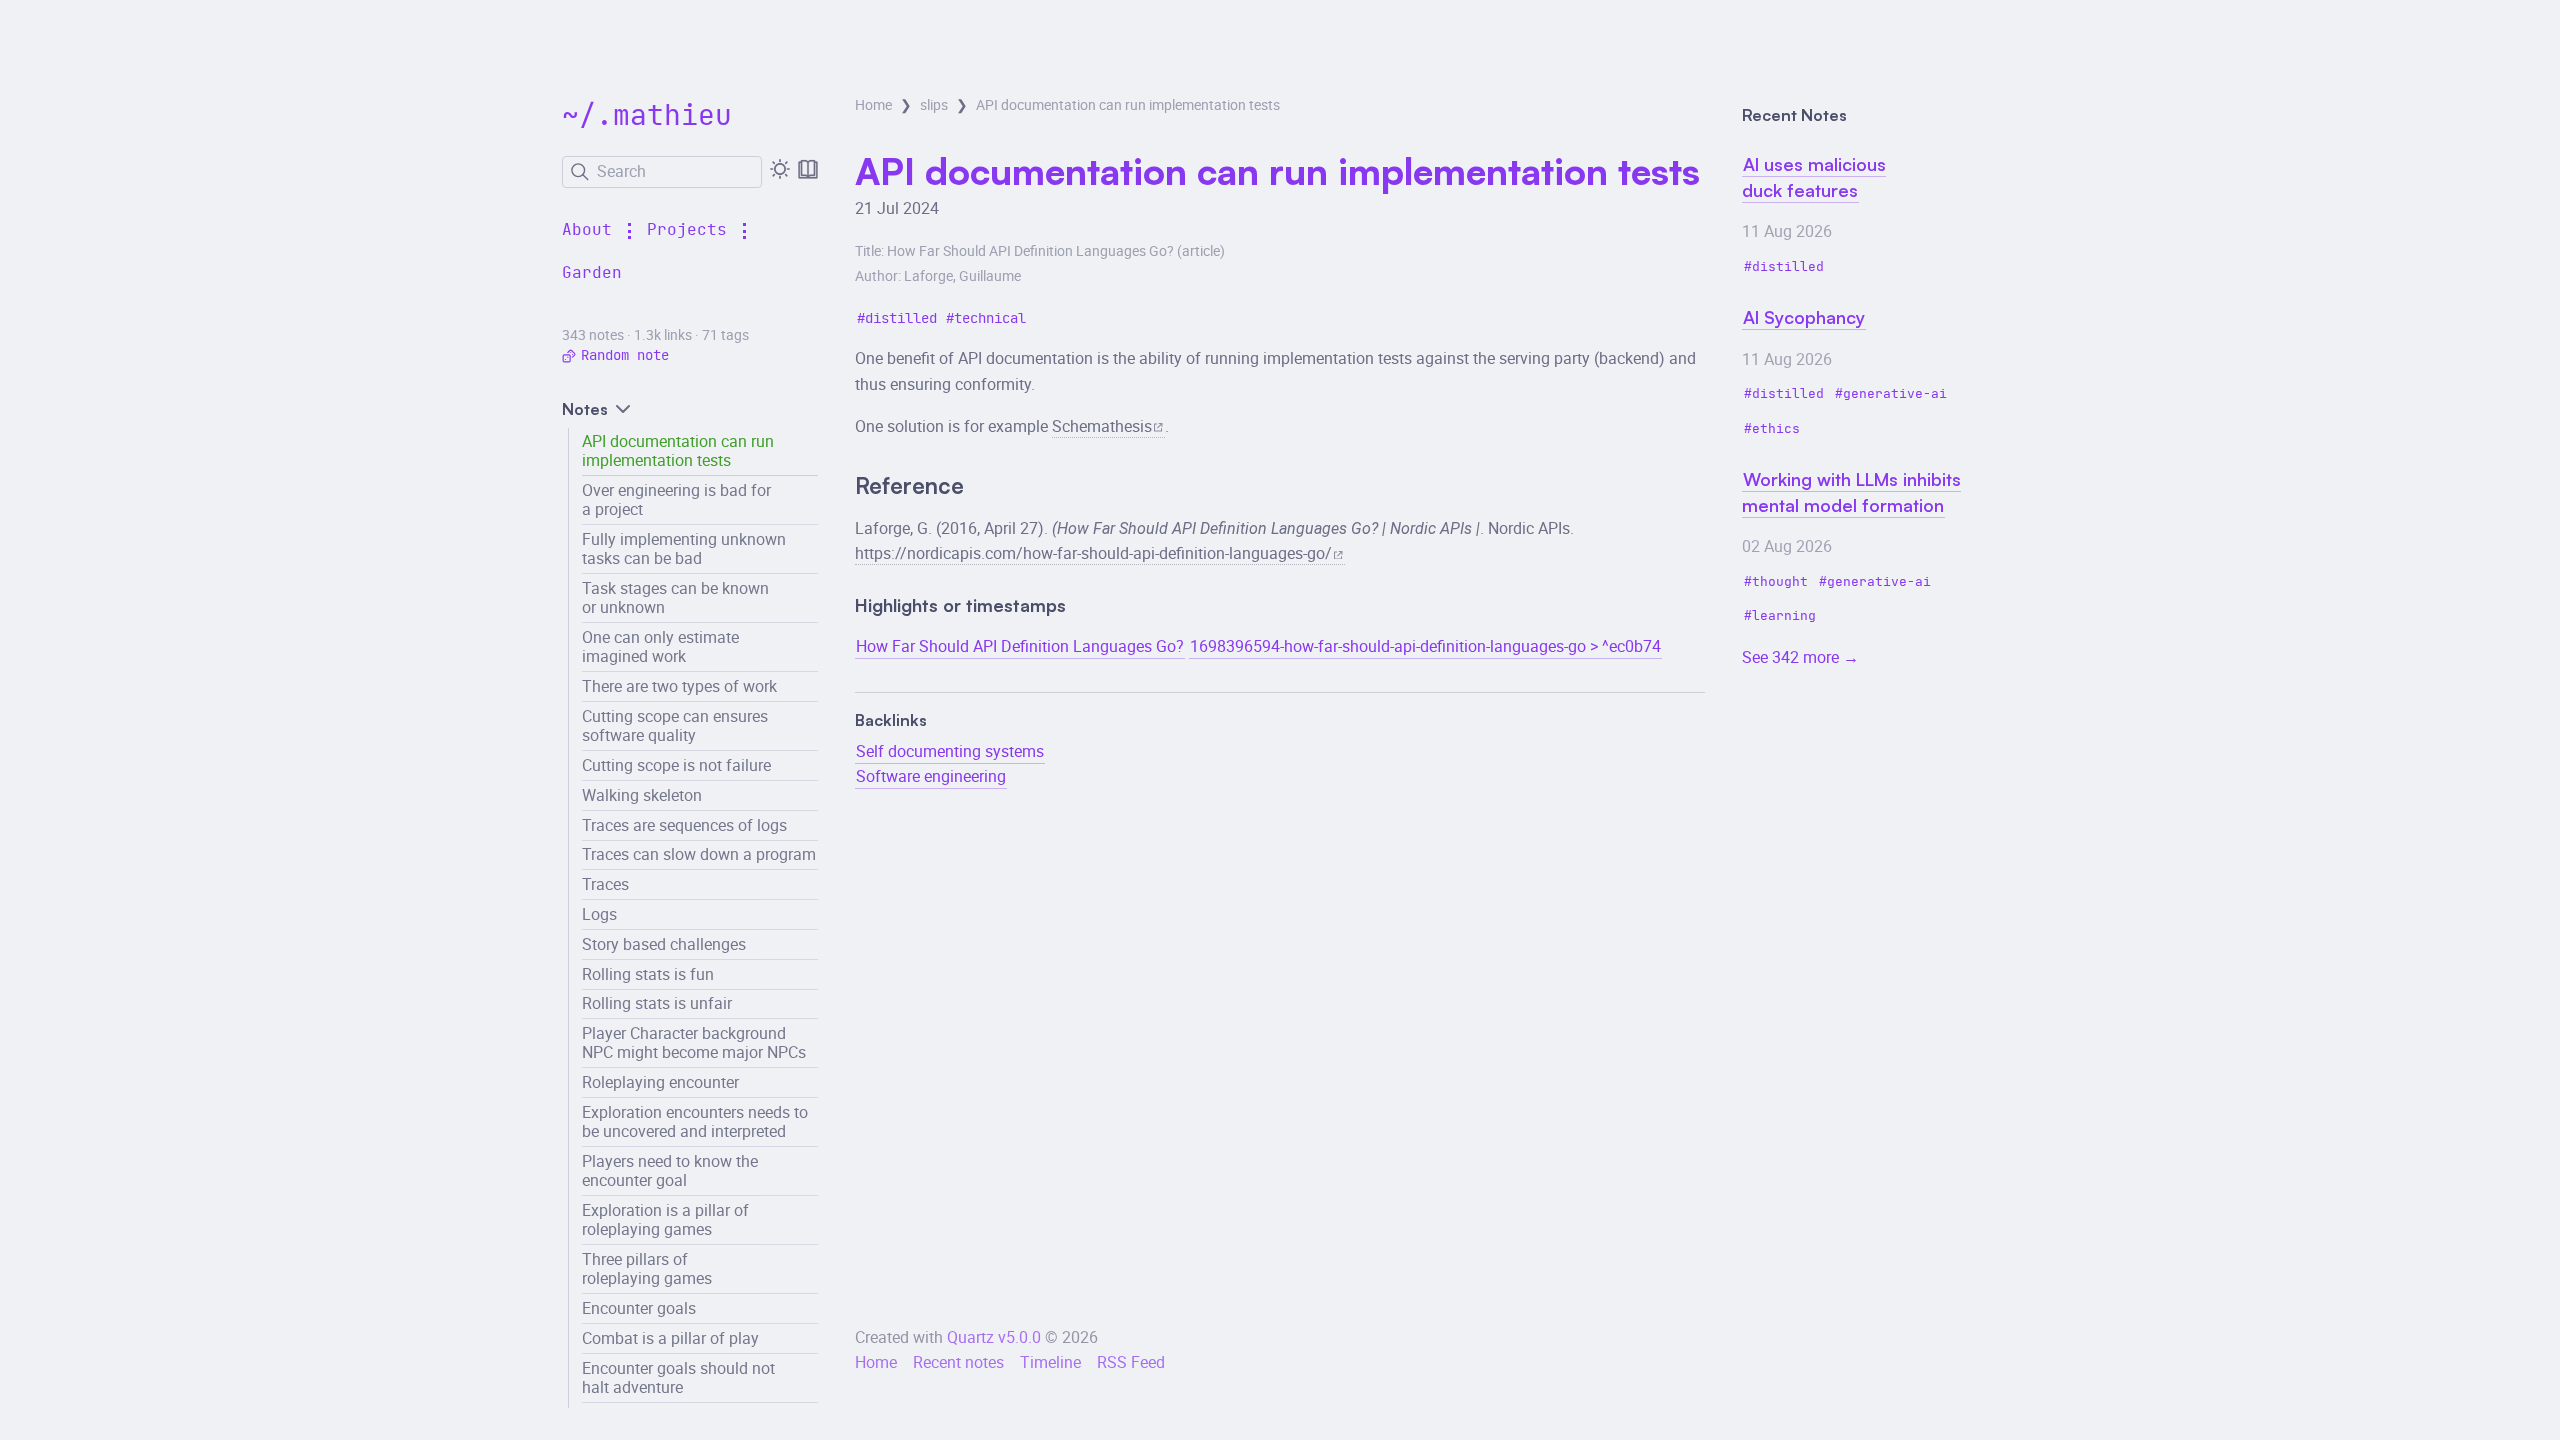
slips (934, 105)
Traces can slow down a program (699, 854)
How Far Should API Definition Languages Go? (1020, 646)
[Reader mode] (808, 169)
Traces (605, 884)
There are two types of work (679, 686)
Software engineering (931, 776)
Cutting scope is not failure (676, 765)
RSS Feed (1131, 1362)
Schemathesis (1102, 426)
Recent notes (958, 1362)
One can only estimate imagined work (660, 646)
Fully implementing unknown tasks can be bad (684, 548)
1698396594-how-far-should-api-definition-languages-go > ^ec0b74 (1425, 646)
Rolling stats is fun (648, 974)
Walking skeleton (642, 795)
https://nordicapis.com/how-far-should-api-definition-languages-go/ (1093, 553)
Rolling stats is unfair (657, 1003)
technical (990, 318)
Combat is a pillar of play (670, 1338)
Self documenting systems (950, 751)
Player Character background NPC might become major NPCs (694, 1042)
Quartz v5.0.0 (994, 1337)
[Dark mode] (780, 169)
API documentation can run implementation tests (678, 450)
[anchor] (982, 488)
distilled (901, 318)
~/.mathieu (647, 117)
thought (1780, 582)
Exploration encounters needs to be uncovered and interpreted (695, 1121)
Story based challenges (664, 944)
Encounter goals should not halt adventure (678, 1377)
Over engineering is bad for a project (676, 499)
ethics (1776, 429)
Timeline (1050, 1362)
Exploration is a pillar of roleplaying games (665, 1219)
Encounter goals (639, 1308)
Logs (599, 914)
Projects (687, 230)
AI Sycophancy (1804, 317)
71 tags (725, 335)
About (587, 230)
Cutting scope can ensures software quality (675, 725)
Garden (592, 273)
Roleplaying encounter (660, 1082)
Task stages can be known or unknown (675, 597)
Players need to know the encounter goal (670, 1170)
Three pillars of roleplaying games (647, 1268)
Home (873, 105)
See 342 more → (1800, 657)
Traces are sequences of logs (684, 825)
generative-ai (1895, 394)
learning (1784, 616)
